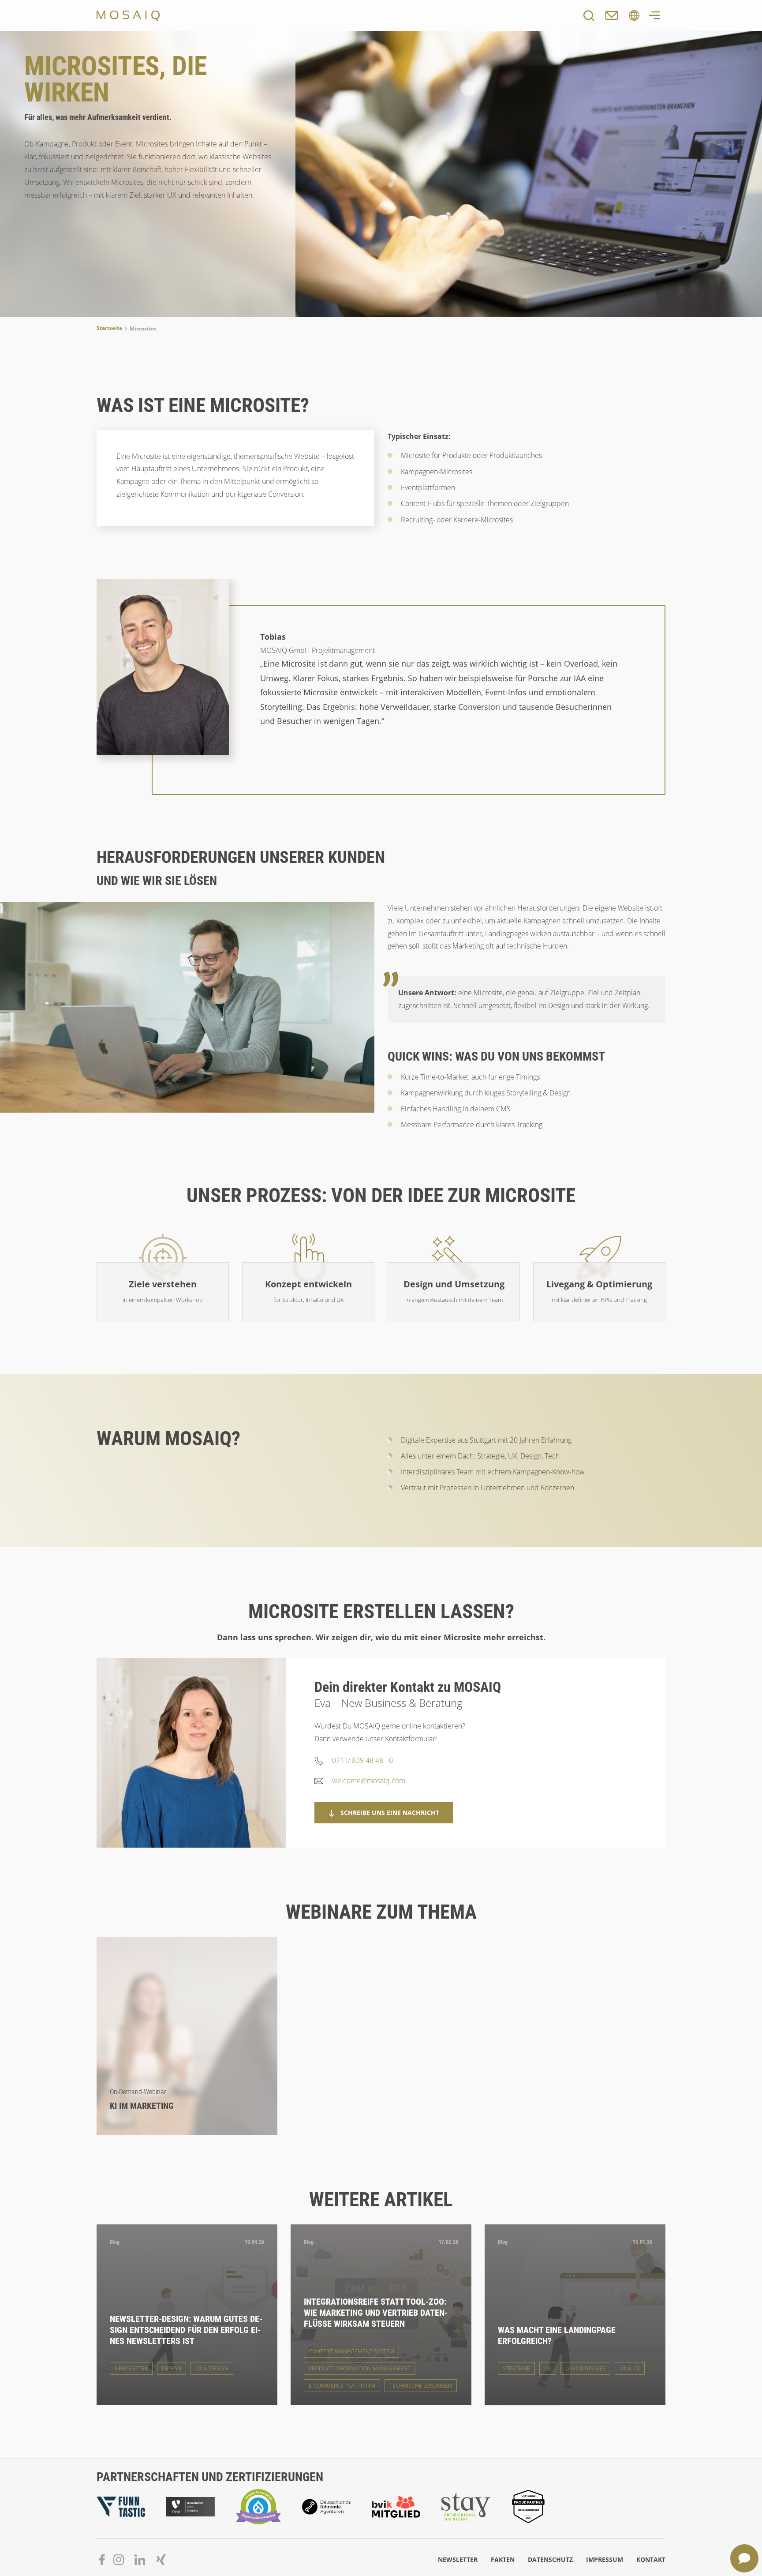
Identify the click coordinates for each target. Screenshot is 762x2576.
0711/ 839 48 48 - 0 (362, 1760)
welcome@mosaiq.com (369, 1781)
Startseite (109, 328)
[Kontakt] (612, 15)
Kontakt (651, 2559)
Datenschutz (550, 2559)
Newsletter (458, 2559)
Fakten (503, 2559)
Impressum (605, 2559)
